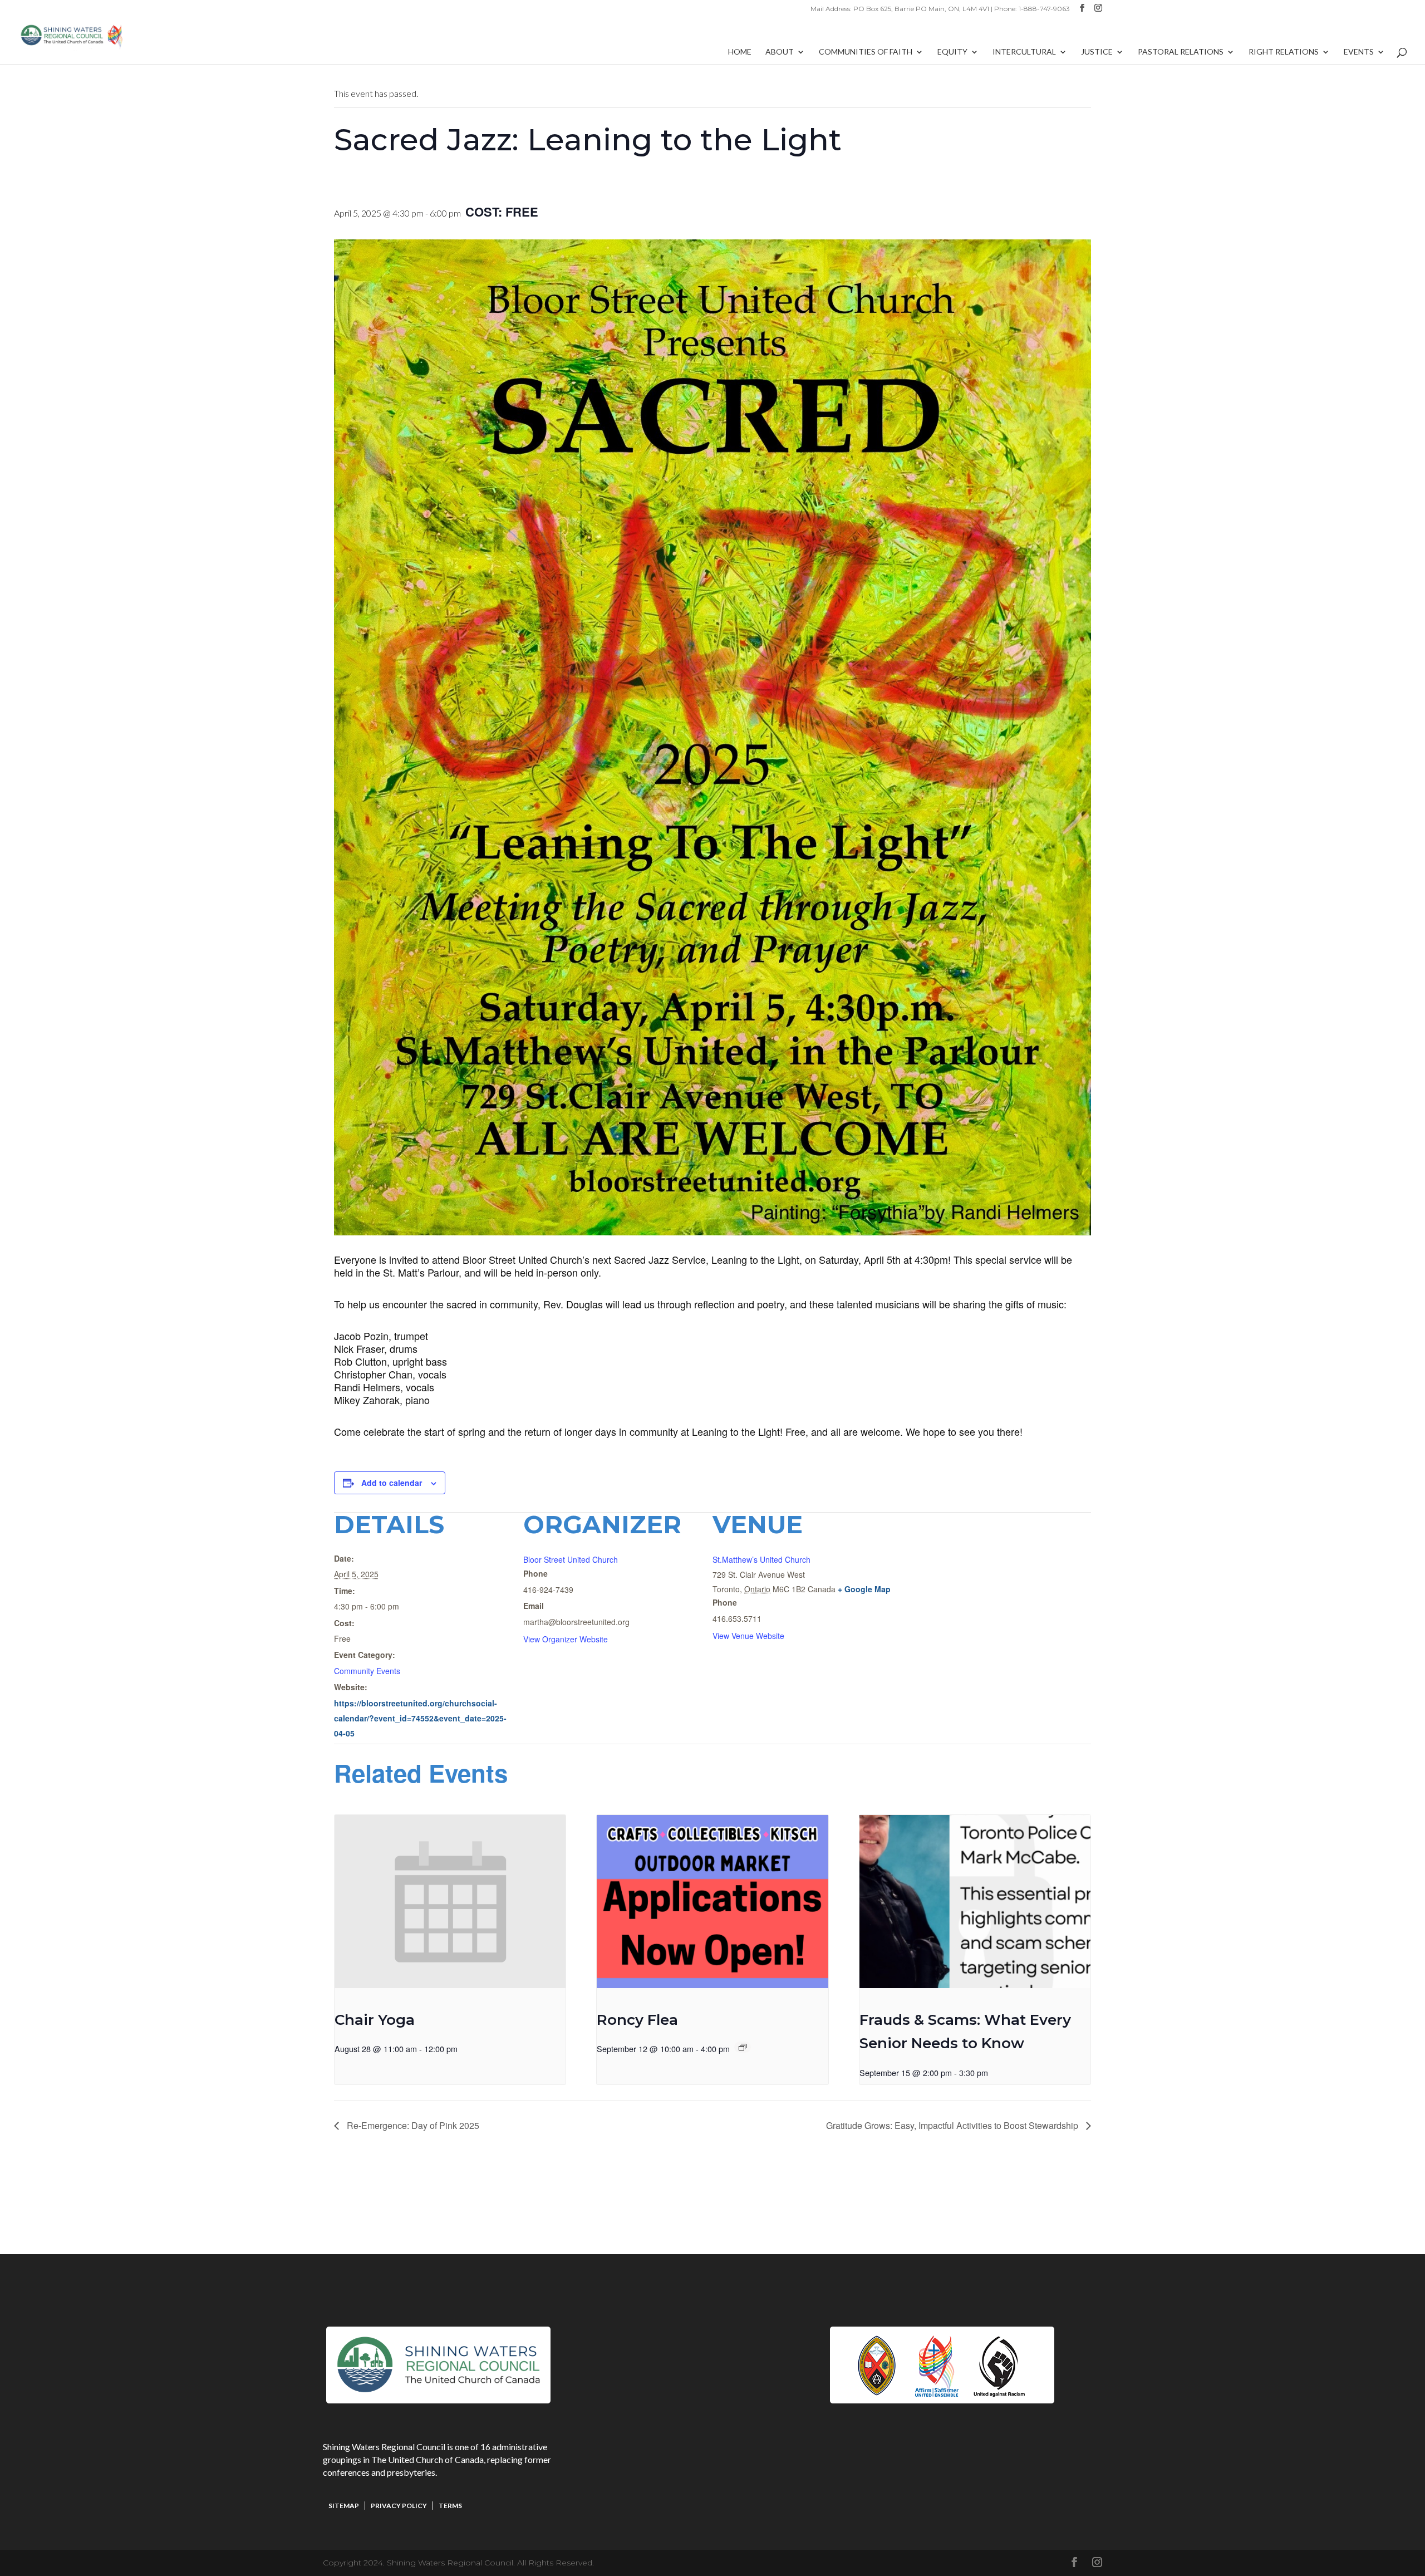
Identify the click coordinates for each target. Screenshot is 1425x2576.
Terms (450, 2506)
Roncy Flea (637, 2020)
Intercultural (1024, 52)
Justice (1097, 52)
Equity (952, 52)
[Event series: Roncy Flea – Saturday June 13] (743, 2047)
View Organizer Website (566, 1639)
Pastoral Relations (1181, 52)
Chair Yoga (375, 2020)
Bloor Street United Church (571, 1559)
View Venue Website (748, 1636)
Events (1359, 52)
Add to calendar (392, 1483)
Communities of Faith (866, 52)
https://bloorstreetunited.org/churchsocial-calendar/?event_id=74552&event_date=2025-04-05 (420, 1718)
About (780, 52)
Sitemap (344, 2506)
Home (740, 52)
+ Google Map (864, 1589)
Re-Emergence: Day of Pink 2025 (412, 2125)
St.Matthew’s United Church (761, 1559)
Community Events (367, 1671)
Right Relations (1284, 52)
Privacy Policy (399, 2506)
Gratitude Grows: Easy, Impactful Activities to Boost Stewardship (953, 2125)
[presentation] (450, 1902)
